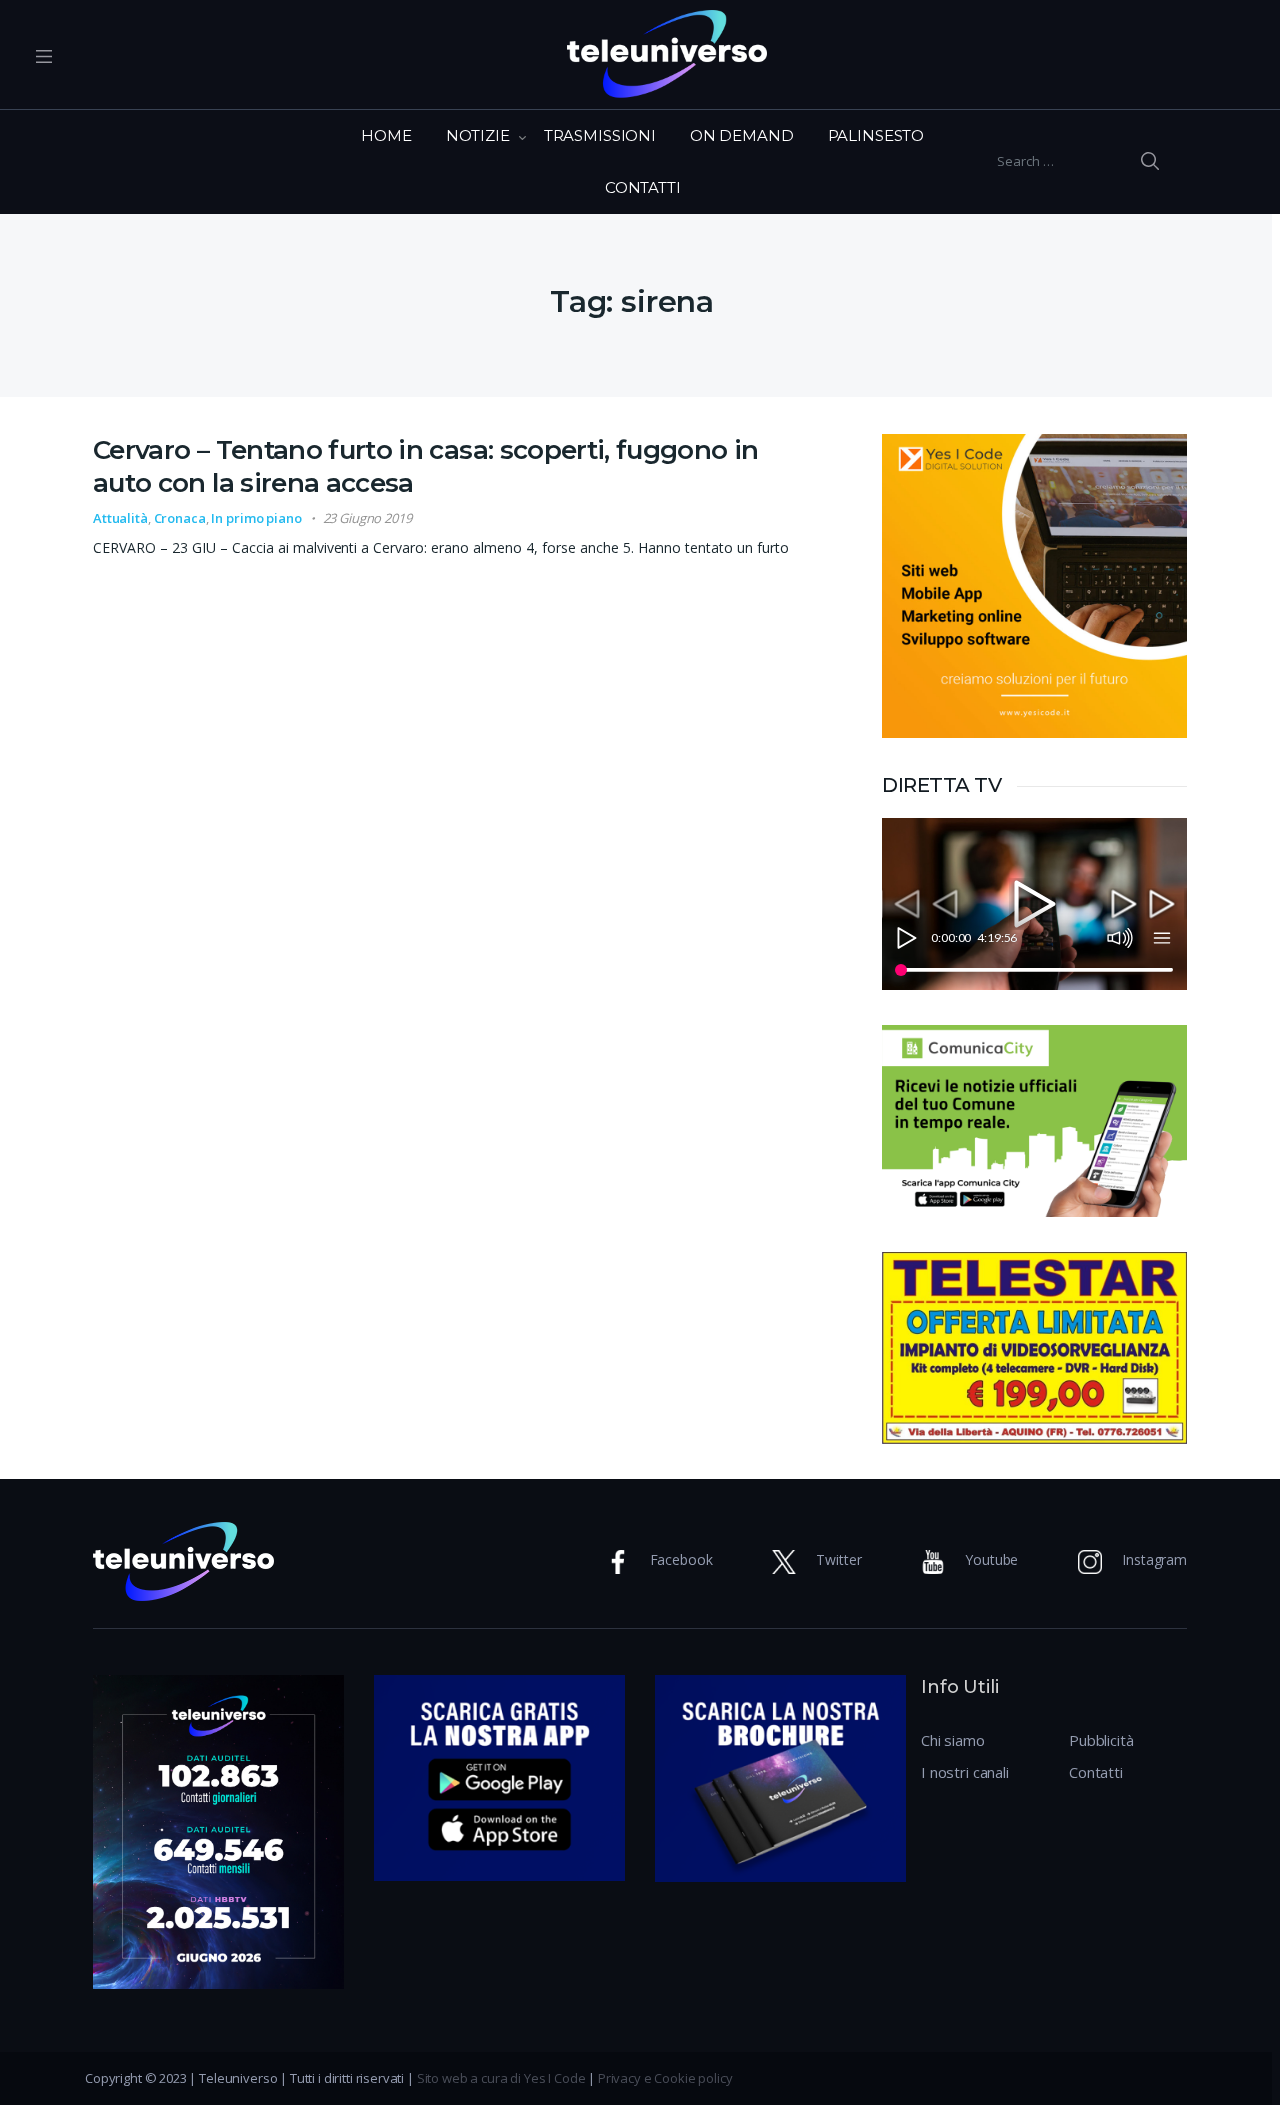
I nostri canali (965, 1772)
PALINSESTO (876, 135)
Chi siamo (953, 1740)
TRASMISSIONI (600, 135)
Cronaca (180, 518)
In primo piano (256, 518)
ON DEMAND (742, 135)
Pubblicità (1101, 1740)
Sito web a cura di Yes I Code (501, 2078)
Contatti (1096, 1772)
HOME (386, 135)
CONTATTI (643, 187)
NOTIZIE (478, 135)
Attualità (120, 518)
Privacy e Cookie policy (665, 2078)
